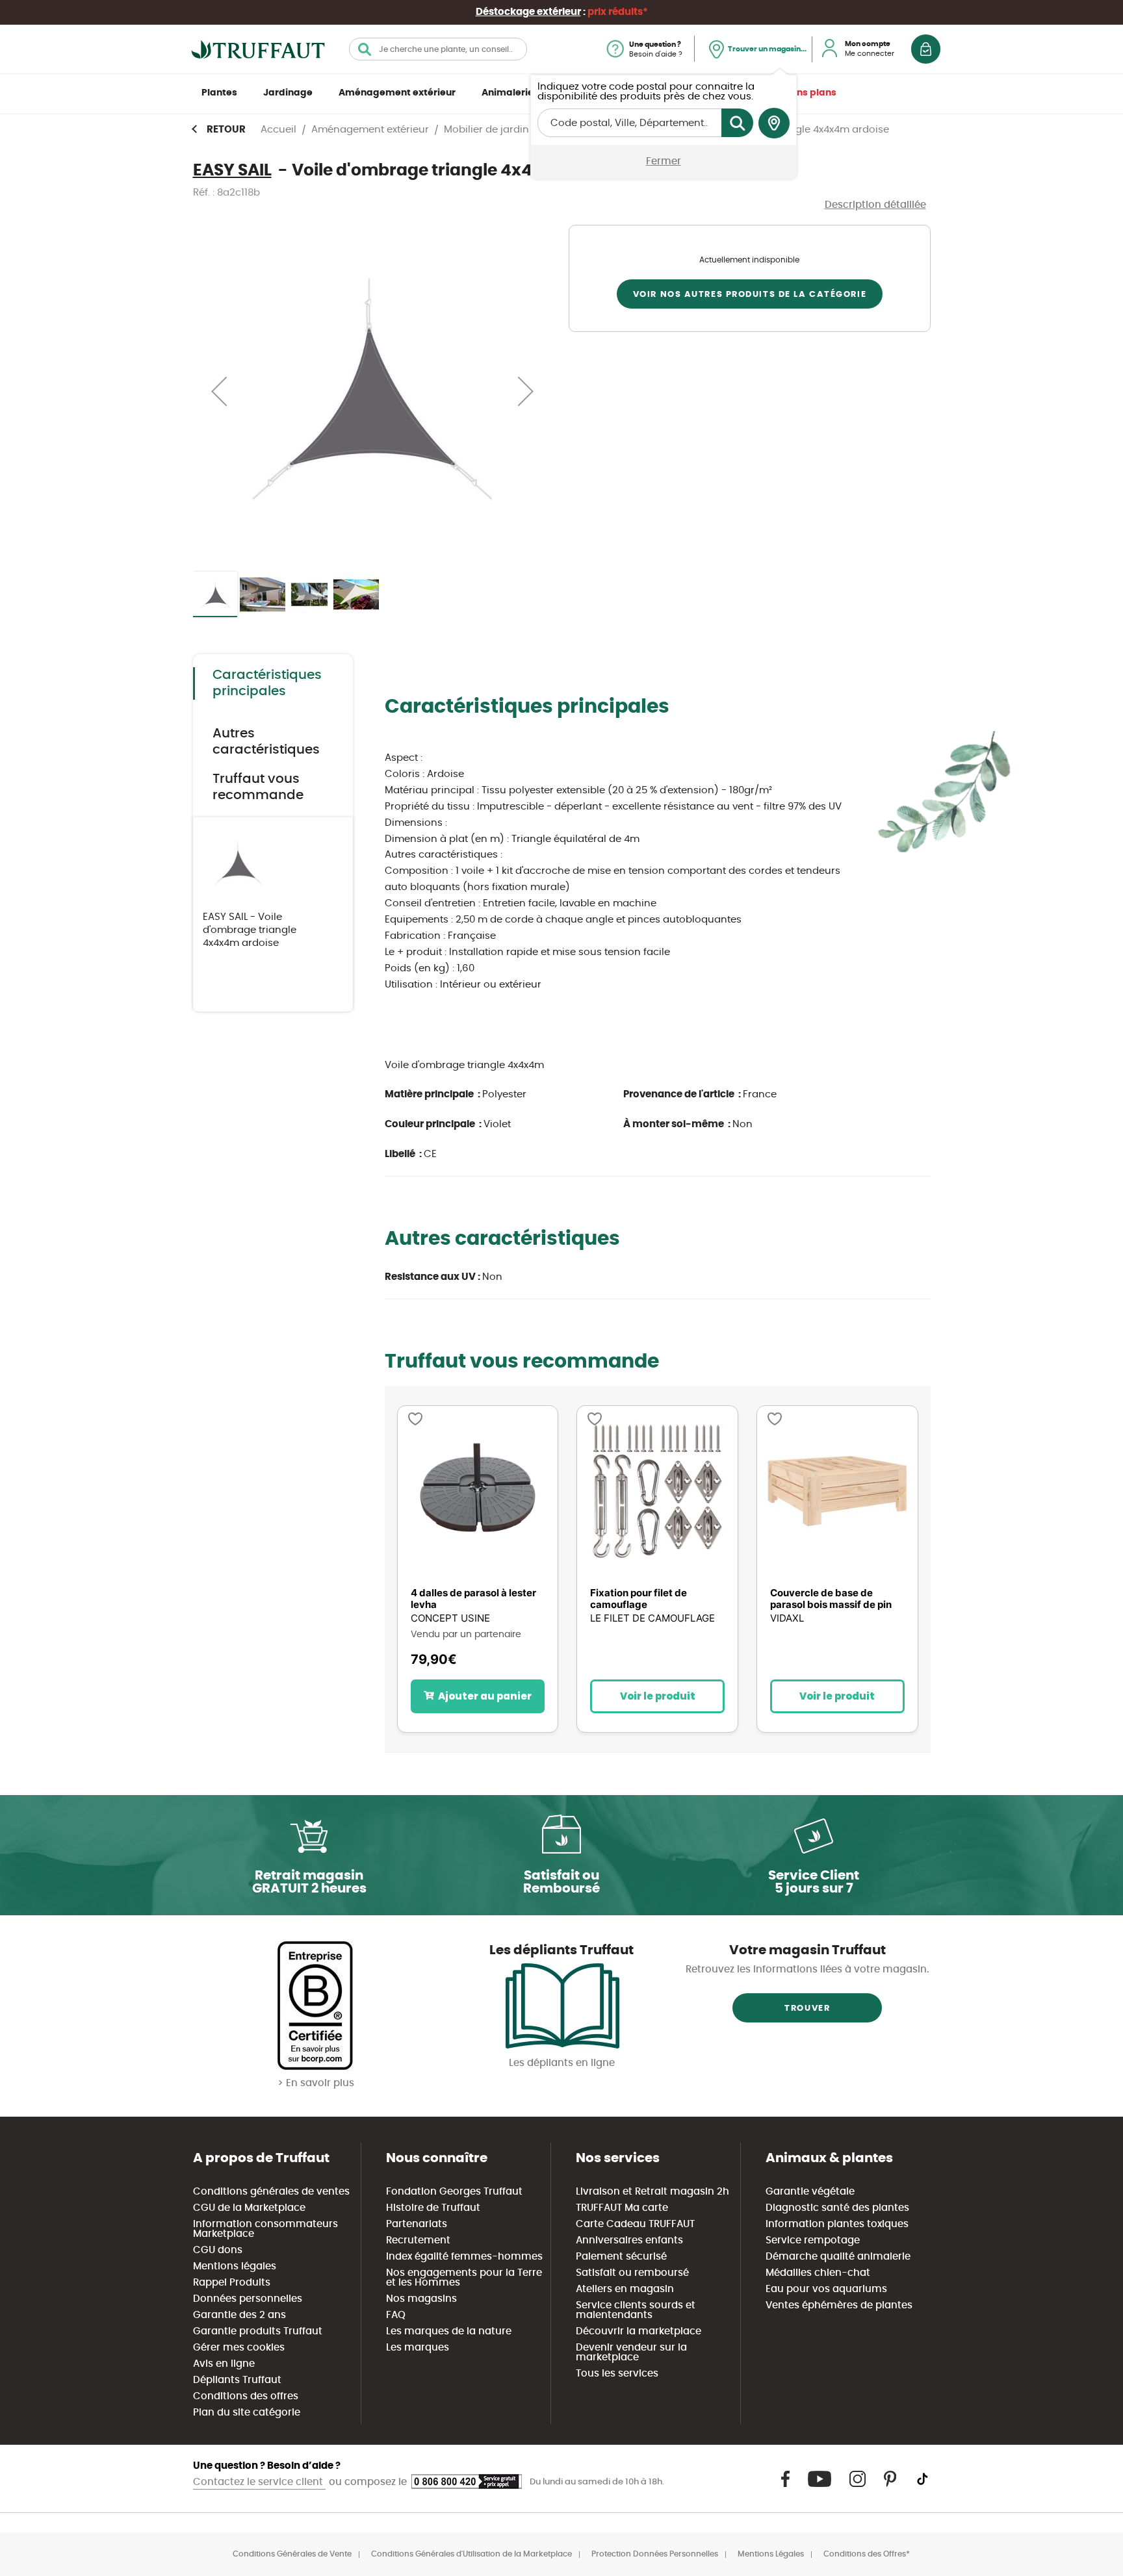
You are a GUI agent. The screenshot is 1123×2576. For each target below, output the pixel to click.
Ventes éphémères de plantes (839, 2305)
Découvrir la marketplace (639, 2331)
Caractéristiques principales (267, 683)
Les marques (418, 2348)
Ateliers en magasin (625, 2289)
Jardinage (288, 93)
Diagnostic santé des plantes (837, 2208)
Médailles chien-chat (818, 2273)
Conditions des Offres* (867, 2554)
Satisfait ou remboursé (632, 2273)
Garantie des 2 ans (239, 2315)
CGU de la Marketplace (249, 2208)
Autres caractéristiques (266, 742)
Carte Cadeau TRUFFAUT (635, 2224)
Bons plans (811, 93)
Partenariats (417, 2224)
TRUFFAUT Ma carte (622, 2208)
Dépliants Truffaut (237, 2380)
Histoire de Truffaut (433, 2208)
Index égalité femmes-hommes (464, 2257)
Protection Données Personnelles (655, 2554)
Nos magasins (421, 2299)
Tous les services (617, 2374)
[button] (219, 391)
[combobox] (438, 49)
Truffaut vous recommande (258, 787)
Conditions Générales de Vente (292, 2554)
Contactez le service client (259, 2482)
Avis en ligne (224, 2364)
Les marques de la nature (449, 2331)
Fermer (664, 161)
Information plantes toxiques (837, 2224)
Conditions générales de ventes (271, 2192)
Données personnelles (248, 2299)
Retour (226, 130)
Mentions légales (235, 2266)
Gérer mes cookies (239, 2348)
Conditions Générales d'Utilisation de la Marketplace (471, 2554)
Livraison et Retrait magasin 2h (652, 2192)
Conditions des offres (246, 2396)
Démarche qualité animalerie (838, 2257)
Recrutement (418, 2240)
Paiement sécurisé (621, 2257)
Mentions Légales (771, 2554)
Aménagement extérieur (397, 93)
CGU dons (218, 2250)
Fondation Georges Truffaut (454, 2192)
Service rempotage (813, 2240)
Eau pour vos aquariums (826, 2289)
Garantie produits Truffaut (258, 2331)
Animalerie (508, 93)
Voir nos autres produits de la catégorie (750, 295)
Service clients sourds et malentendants (636, 2310)
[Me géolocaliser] (774, 123)
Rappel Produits (232, 2283)
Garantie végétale (810, 2192)
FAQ (396, 2315)
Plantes (219, 93)
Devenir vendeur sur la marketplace (631, 2353)
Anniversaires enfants (629, 2240)
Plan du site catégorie (247, 2413)
